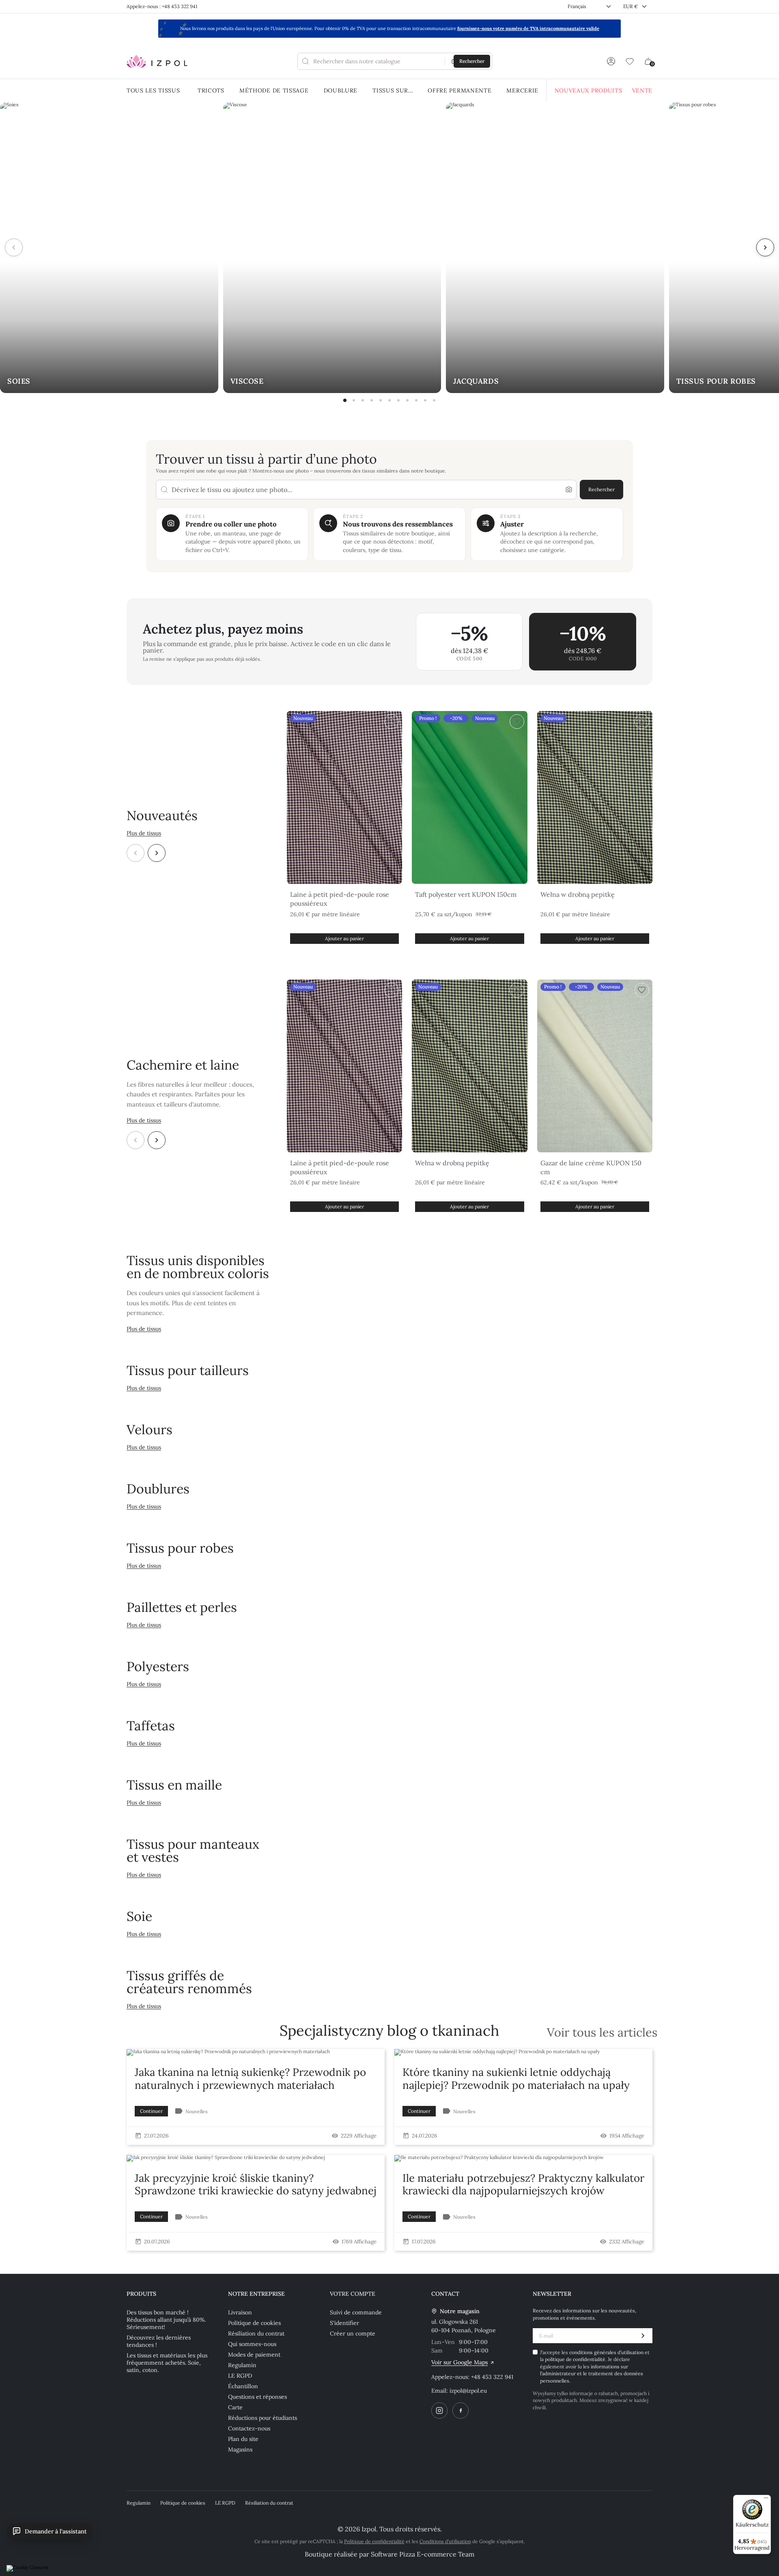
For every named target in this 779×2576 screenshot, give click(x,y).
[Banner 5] (381, 400)
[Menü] (766, 2500)
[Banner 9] (416, 400)
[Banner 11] (434, 400)
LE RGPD (240, 2376)
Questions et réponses (257, 2397)
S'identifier (344, 2323)
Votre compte (353, 2294)
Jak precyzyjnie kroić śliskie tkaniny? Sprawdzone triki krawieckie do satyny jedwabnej (256, 2184)
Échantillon (243, 2386)
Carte (235, 2407)
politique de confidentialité (575, 2359)
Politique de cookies (254, 2323)
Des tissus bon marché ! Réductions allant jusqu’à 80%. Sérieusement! (166, 2320)
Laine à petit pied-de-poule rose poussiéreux (340, 899)
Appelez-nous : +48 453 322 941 (162, 6)
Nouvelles (197, 2111)
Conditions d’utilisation (445, 2541)
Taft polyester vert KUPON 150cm (466, 894)
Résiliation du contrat (256, 2333)
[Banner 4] (372, 400)
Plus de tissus (144, 833)
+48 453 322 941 (492, 2377)
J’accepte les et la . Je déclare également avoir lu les (595, 2367)
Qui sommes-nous (252, 2344)
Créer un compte (353, 2333)
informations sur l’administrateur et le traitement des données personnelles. (592, 2374)
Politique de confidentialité (374, 2541)
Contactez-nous (249, 2428)
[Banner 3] (363, 400)
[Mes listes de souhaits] (630, 61)
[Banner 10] (425, 400)
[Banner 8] (407, 400)
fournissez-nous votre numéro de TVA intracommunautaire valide (528, 28)
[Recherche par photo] (569, 490)
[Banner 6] (389, 400)
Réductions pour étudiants (263, 2418)
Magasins (240, 2449)
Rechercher (601, 489)
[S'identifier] (611, 61)
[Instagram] (439, 2411)
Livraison (240, 2312)
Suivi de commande (356, 2312)
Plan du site (243, 2439)
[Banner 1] (345, 400)
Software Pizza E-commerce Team (423, 2554)
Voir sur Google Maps (459, 2362)
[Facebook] (461, 2411)
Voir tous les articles (602, 2033)
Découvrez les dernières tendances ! (159, 2341)
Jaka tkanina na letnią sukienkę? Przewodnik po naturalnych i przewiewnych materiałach (250, 2078)
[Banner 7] (398, 400)
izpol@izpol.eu (468, 2391)
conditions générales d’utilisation (607, 2352)
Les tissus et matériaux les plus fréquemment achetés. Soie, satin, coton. (167, 2363)
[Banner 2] (354, 400)
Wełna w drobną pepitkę (578, 894)
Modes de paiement (254, 2355)
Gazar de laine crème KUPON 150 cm (591, 1167)
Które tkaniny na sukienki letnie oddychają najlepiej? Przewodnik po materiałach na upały (516, 2078)
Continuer (151, 2111)
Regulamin (242, 2365)
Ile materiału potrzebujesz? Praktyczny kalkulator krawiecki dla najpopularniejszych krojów (523, 2184)
